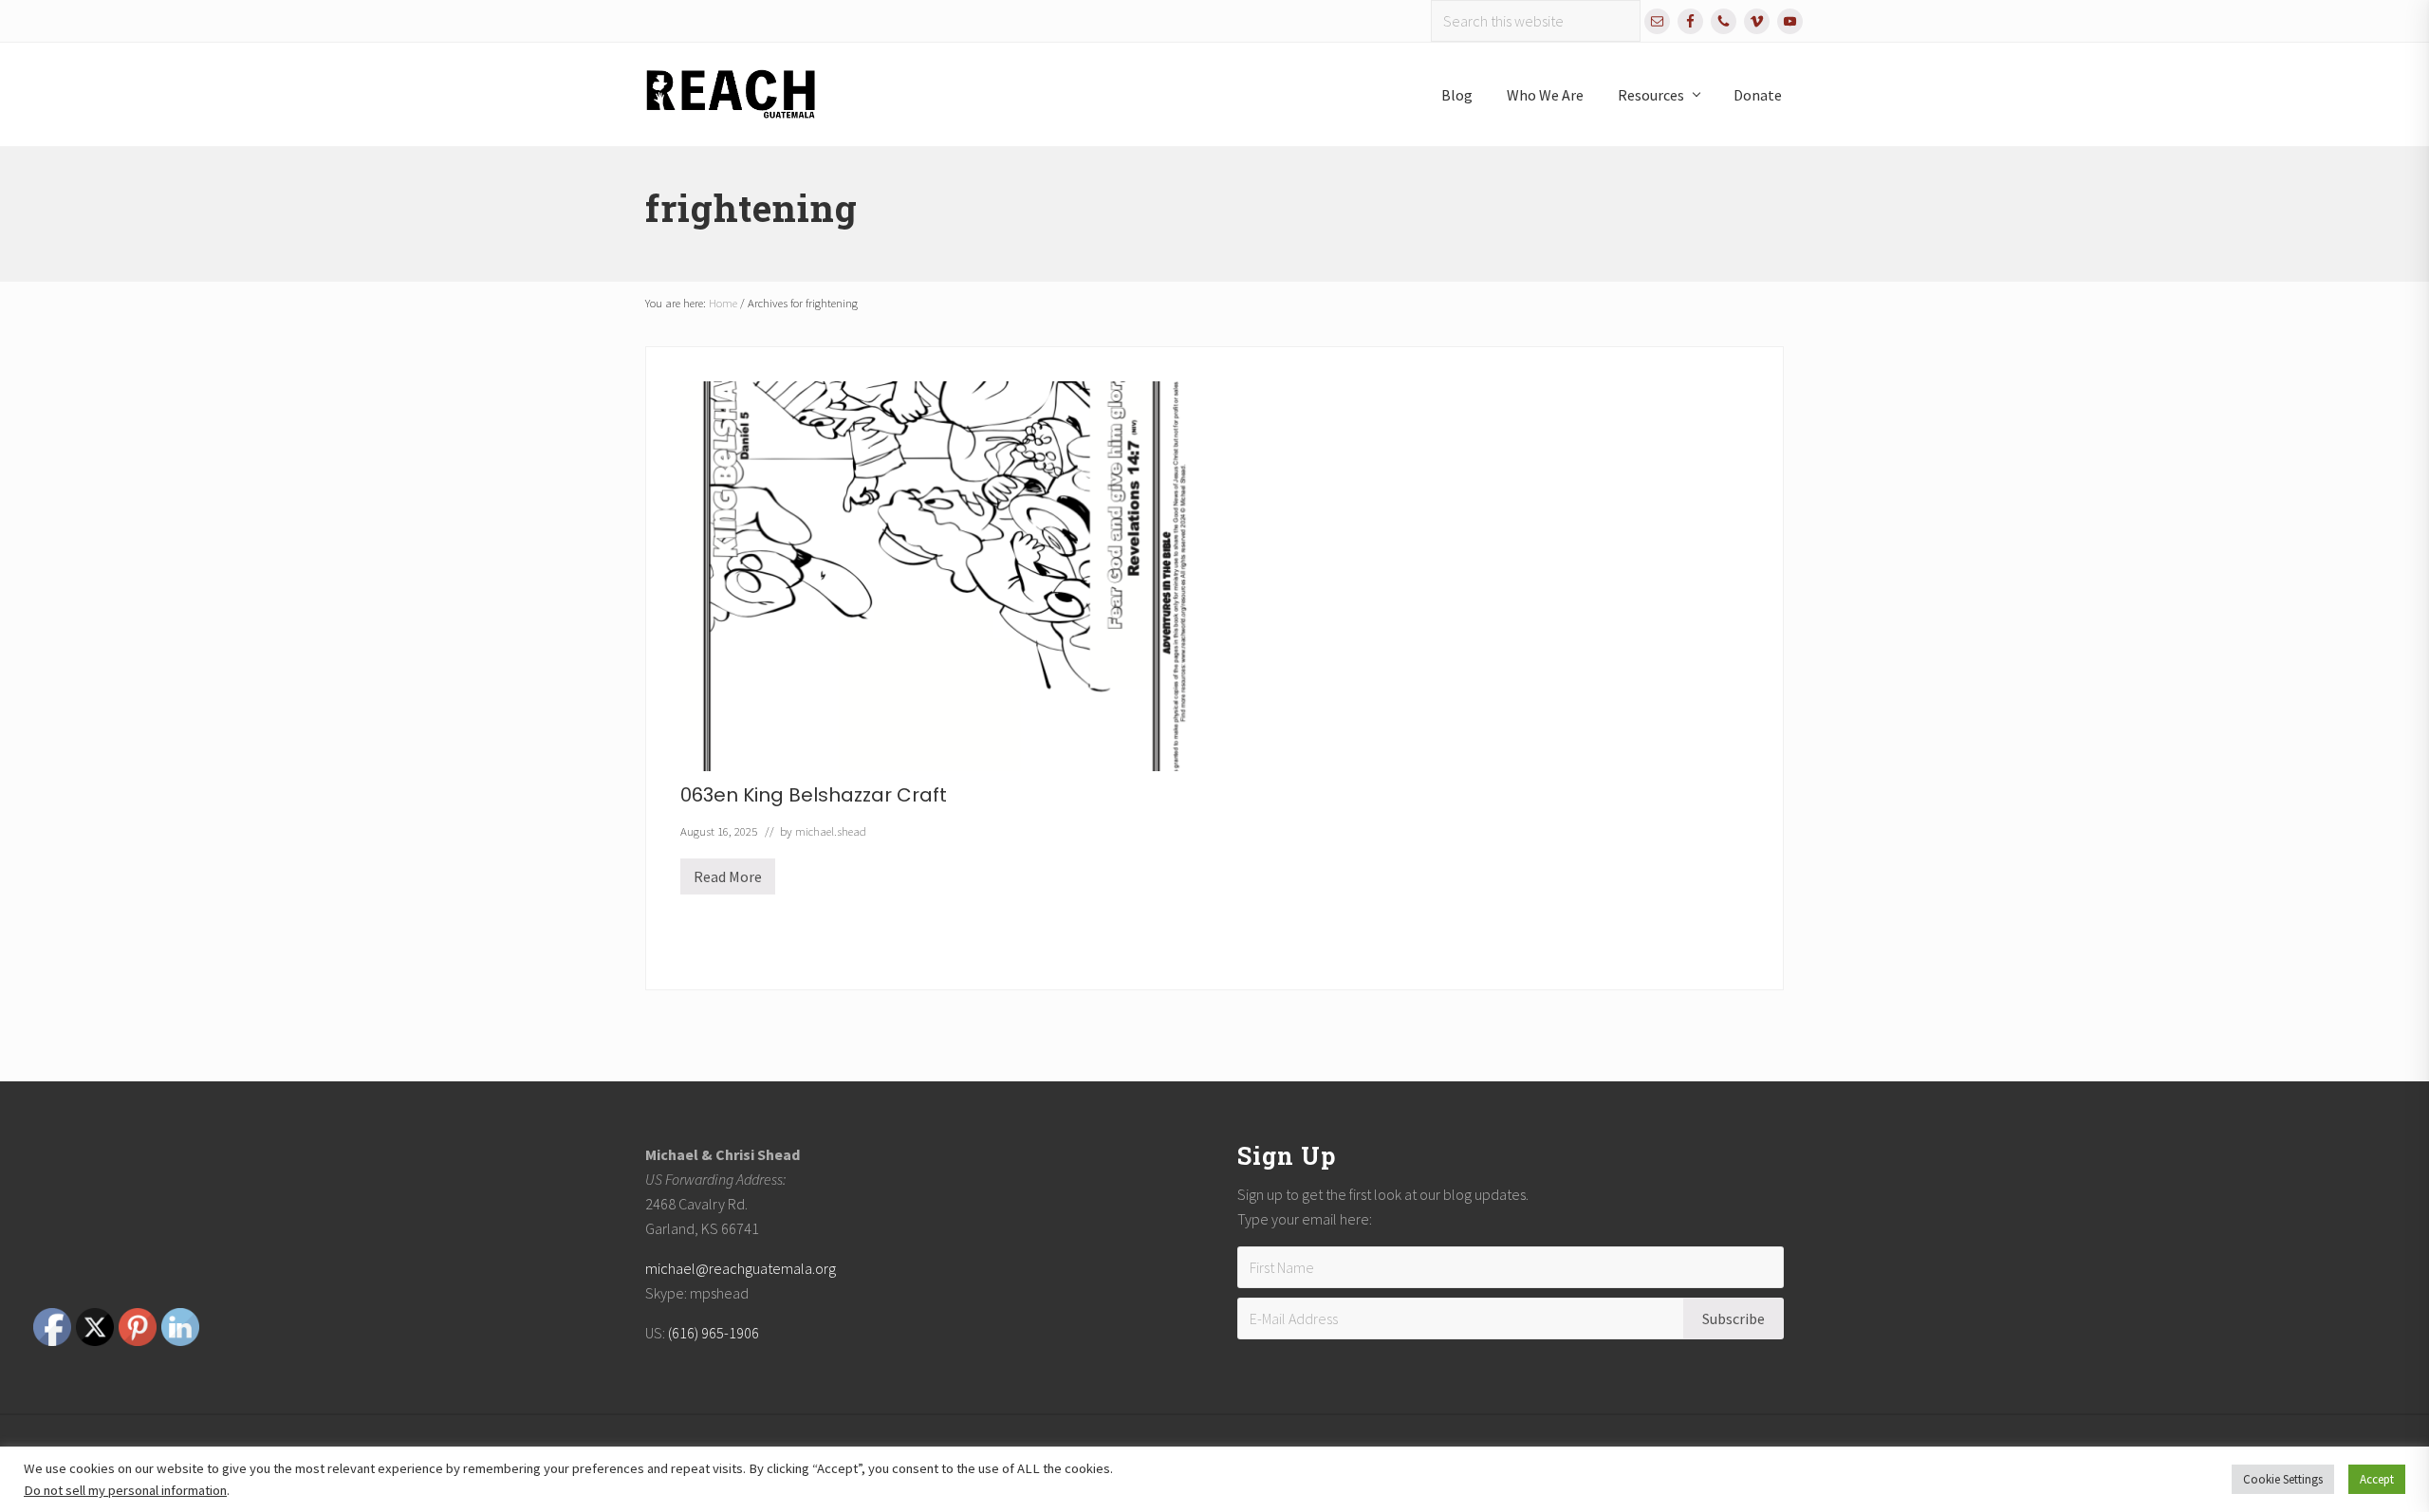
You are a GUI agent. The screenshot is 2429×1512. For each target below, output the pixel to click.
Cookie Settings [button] (2283, 1479)
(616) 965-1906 (714, 1333)
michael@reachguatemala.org (741, 1268)
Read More (728, 881)
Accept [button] (2377, 1479)
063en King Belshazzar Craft (814, 795)
